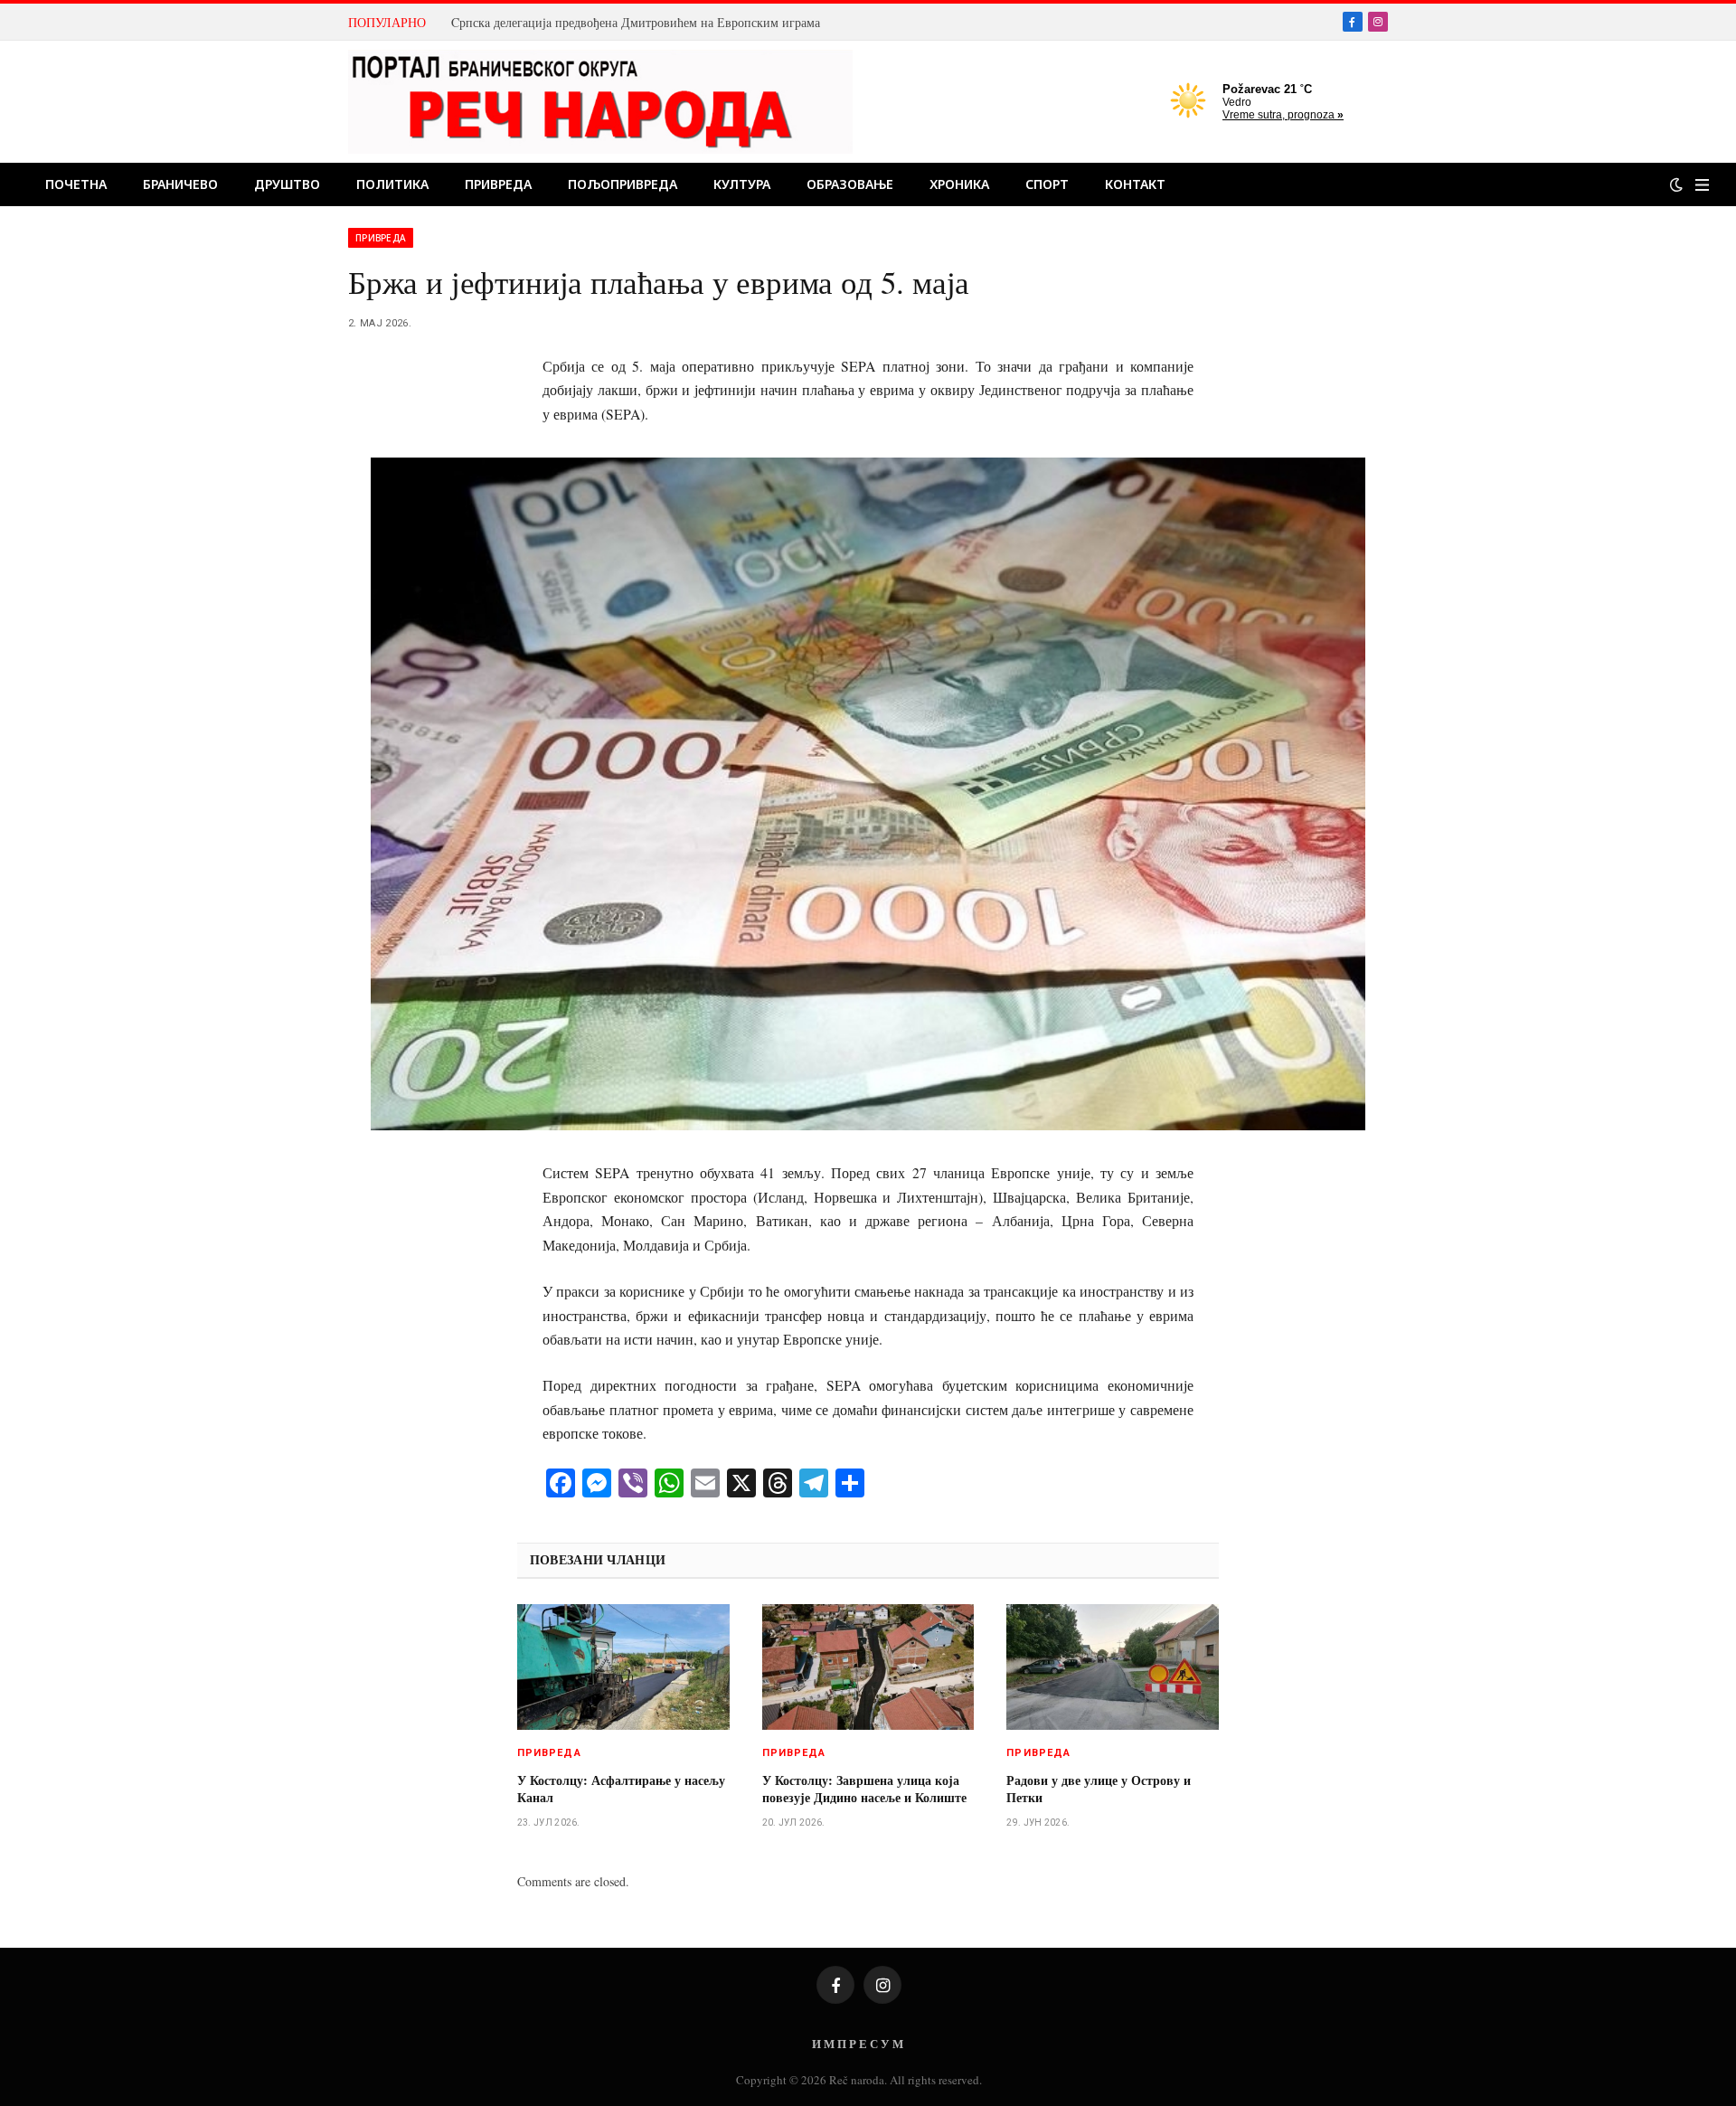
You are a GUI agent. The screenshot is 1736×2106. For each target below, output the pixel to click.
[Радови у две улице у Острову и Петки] (1113, 1667)
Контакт (1135, 184)
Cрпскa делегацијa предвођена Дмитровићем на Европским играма (636, 23)
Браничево (180, 184)
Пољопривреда (623, 184)
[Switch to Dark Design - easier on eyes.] (1676, 184)
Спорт (1047, 184)
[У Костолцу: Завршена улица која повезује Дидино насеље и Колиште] (868, 1667)
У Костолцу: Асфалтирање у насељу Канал (621, 1789)
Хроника (959, 184)
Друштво (287, 184)
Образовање (850, 184)
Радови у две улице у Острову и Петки (1099, 1789)
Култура (742, 184)
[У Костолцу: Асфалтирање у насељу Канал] (623, 1667)
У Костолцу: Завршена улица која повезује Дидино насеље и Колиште (864, 1789)
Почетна (76, 184)
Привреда (498, 184)
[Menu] (1702, 185)
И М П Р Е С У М (858, 2043)
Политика (392, 184)
